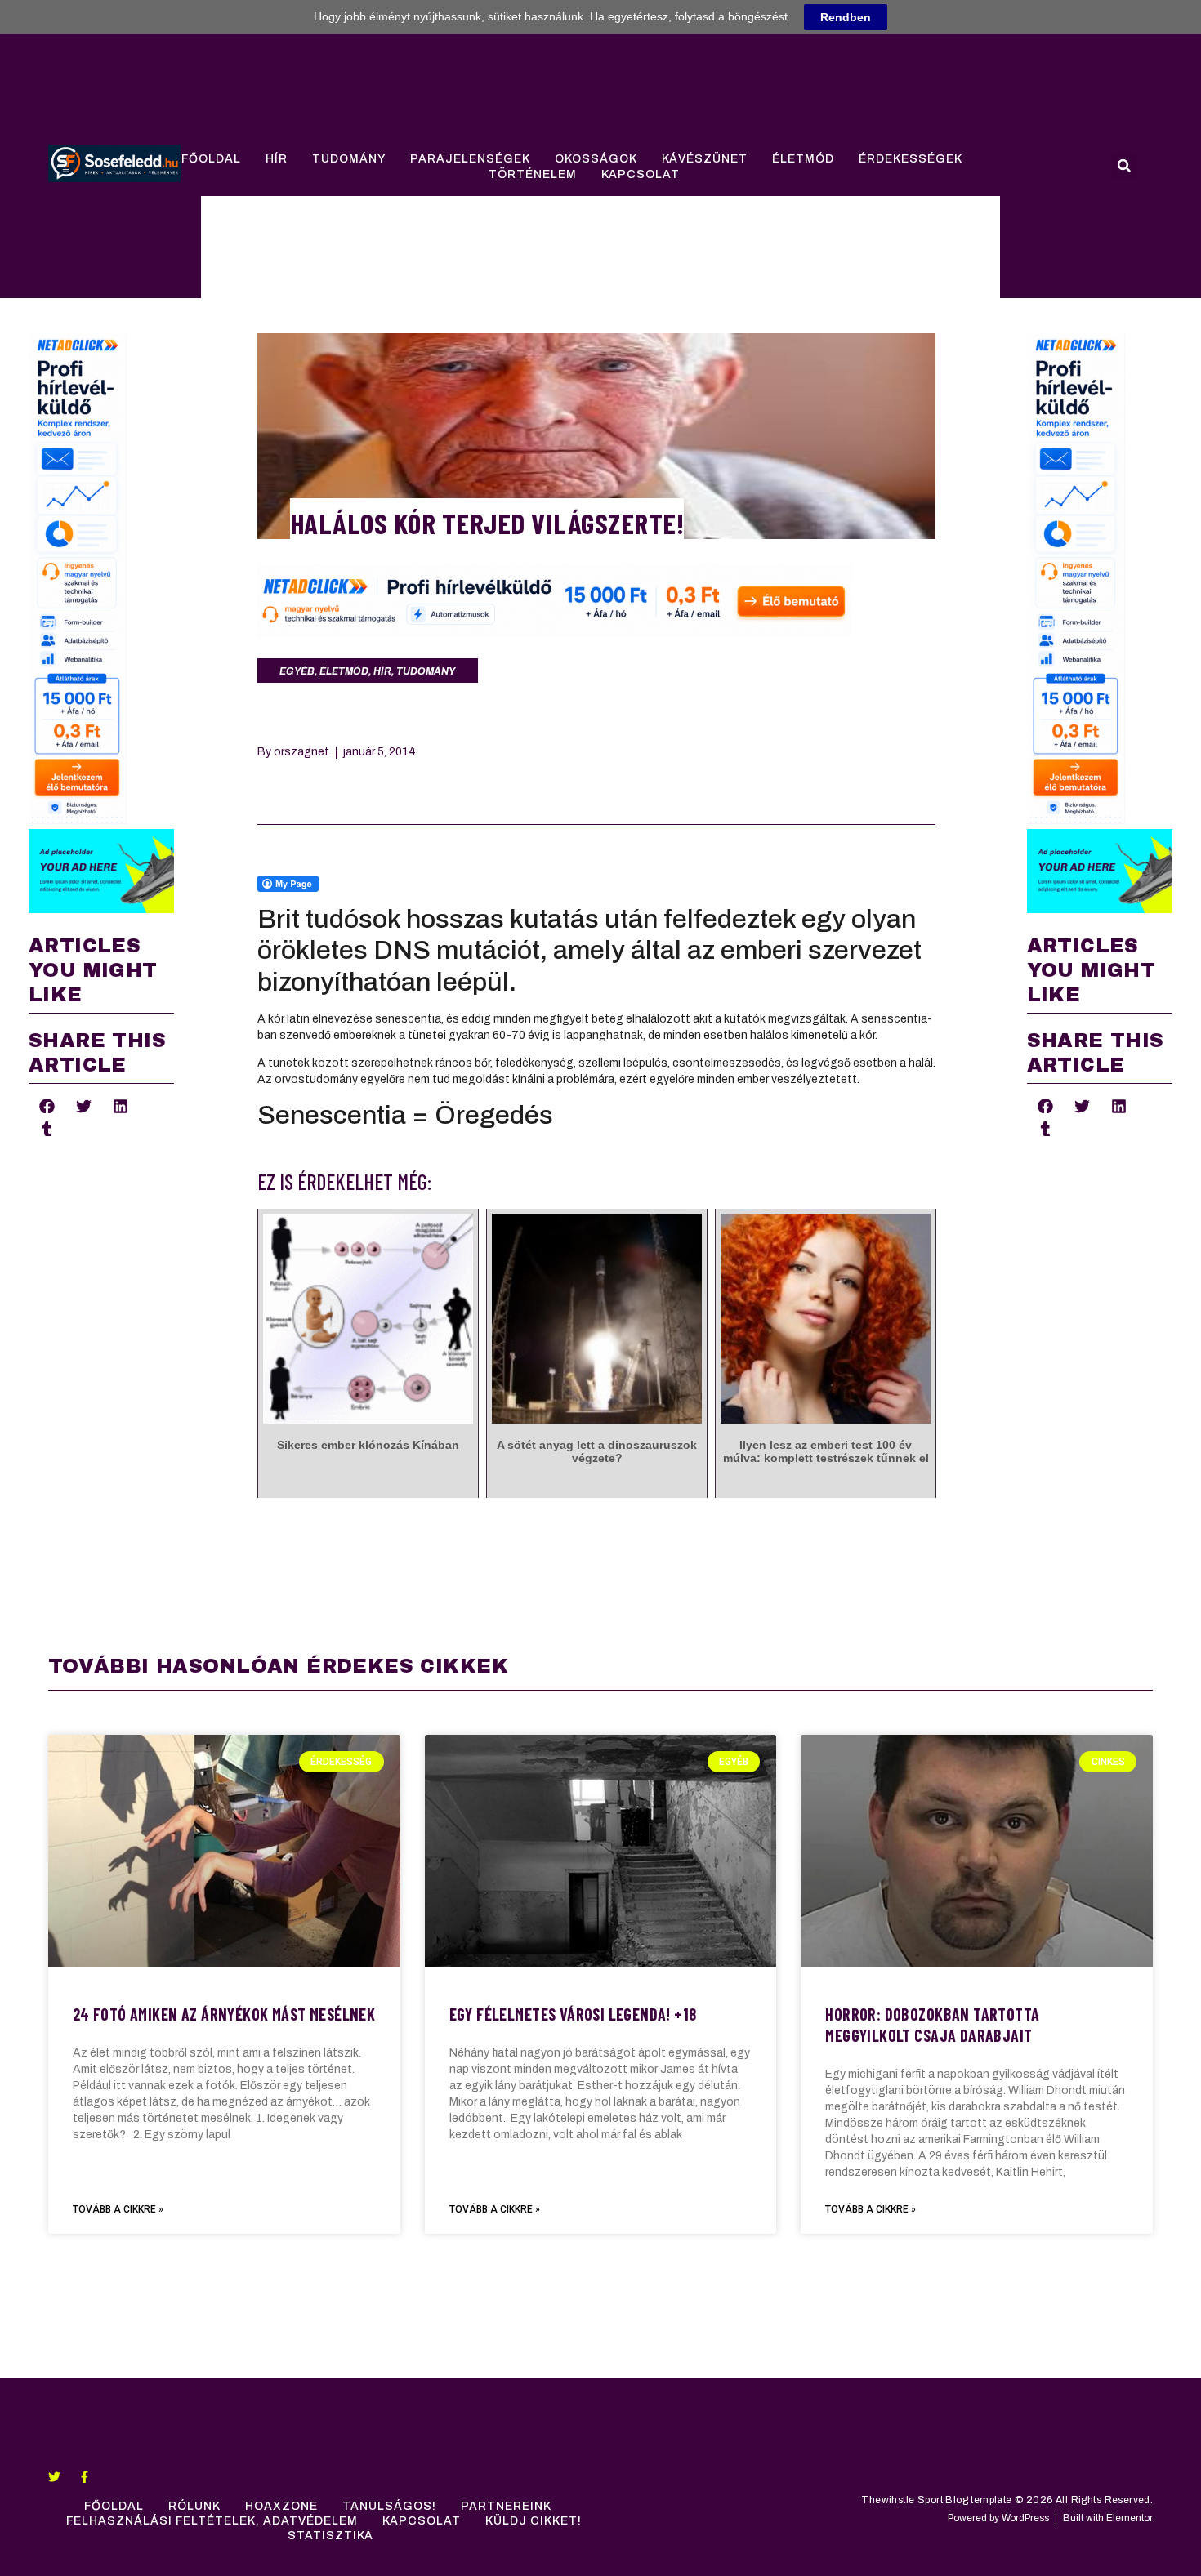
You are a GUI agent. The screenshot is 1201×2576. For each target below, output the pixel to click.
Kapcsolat (641, 174)
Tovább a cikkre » (118, 2209)
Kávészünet (705, 159)
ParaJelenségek (470, 159)
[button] (1124, 166)
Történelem (533, 174)
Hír (277, 159)
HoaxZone (281, 2506)
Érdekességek (911, 159)
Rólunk (194, 2506)
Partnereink (506, 2506)
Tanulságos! (389, 2506)
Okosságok (596, 159)
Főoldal (211, 159)
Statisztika (330, 2536)
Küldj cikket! (534, 2521)
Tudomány (349, 159)
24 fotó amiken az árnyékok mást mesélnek (224, 2014)
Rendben (846, 17)
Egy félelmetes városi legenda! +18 (573, 2014)
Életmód (803, 159)
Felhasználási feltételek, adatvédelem (212, 2521)
